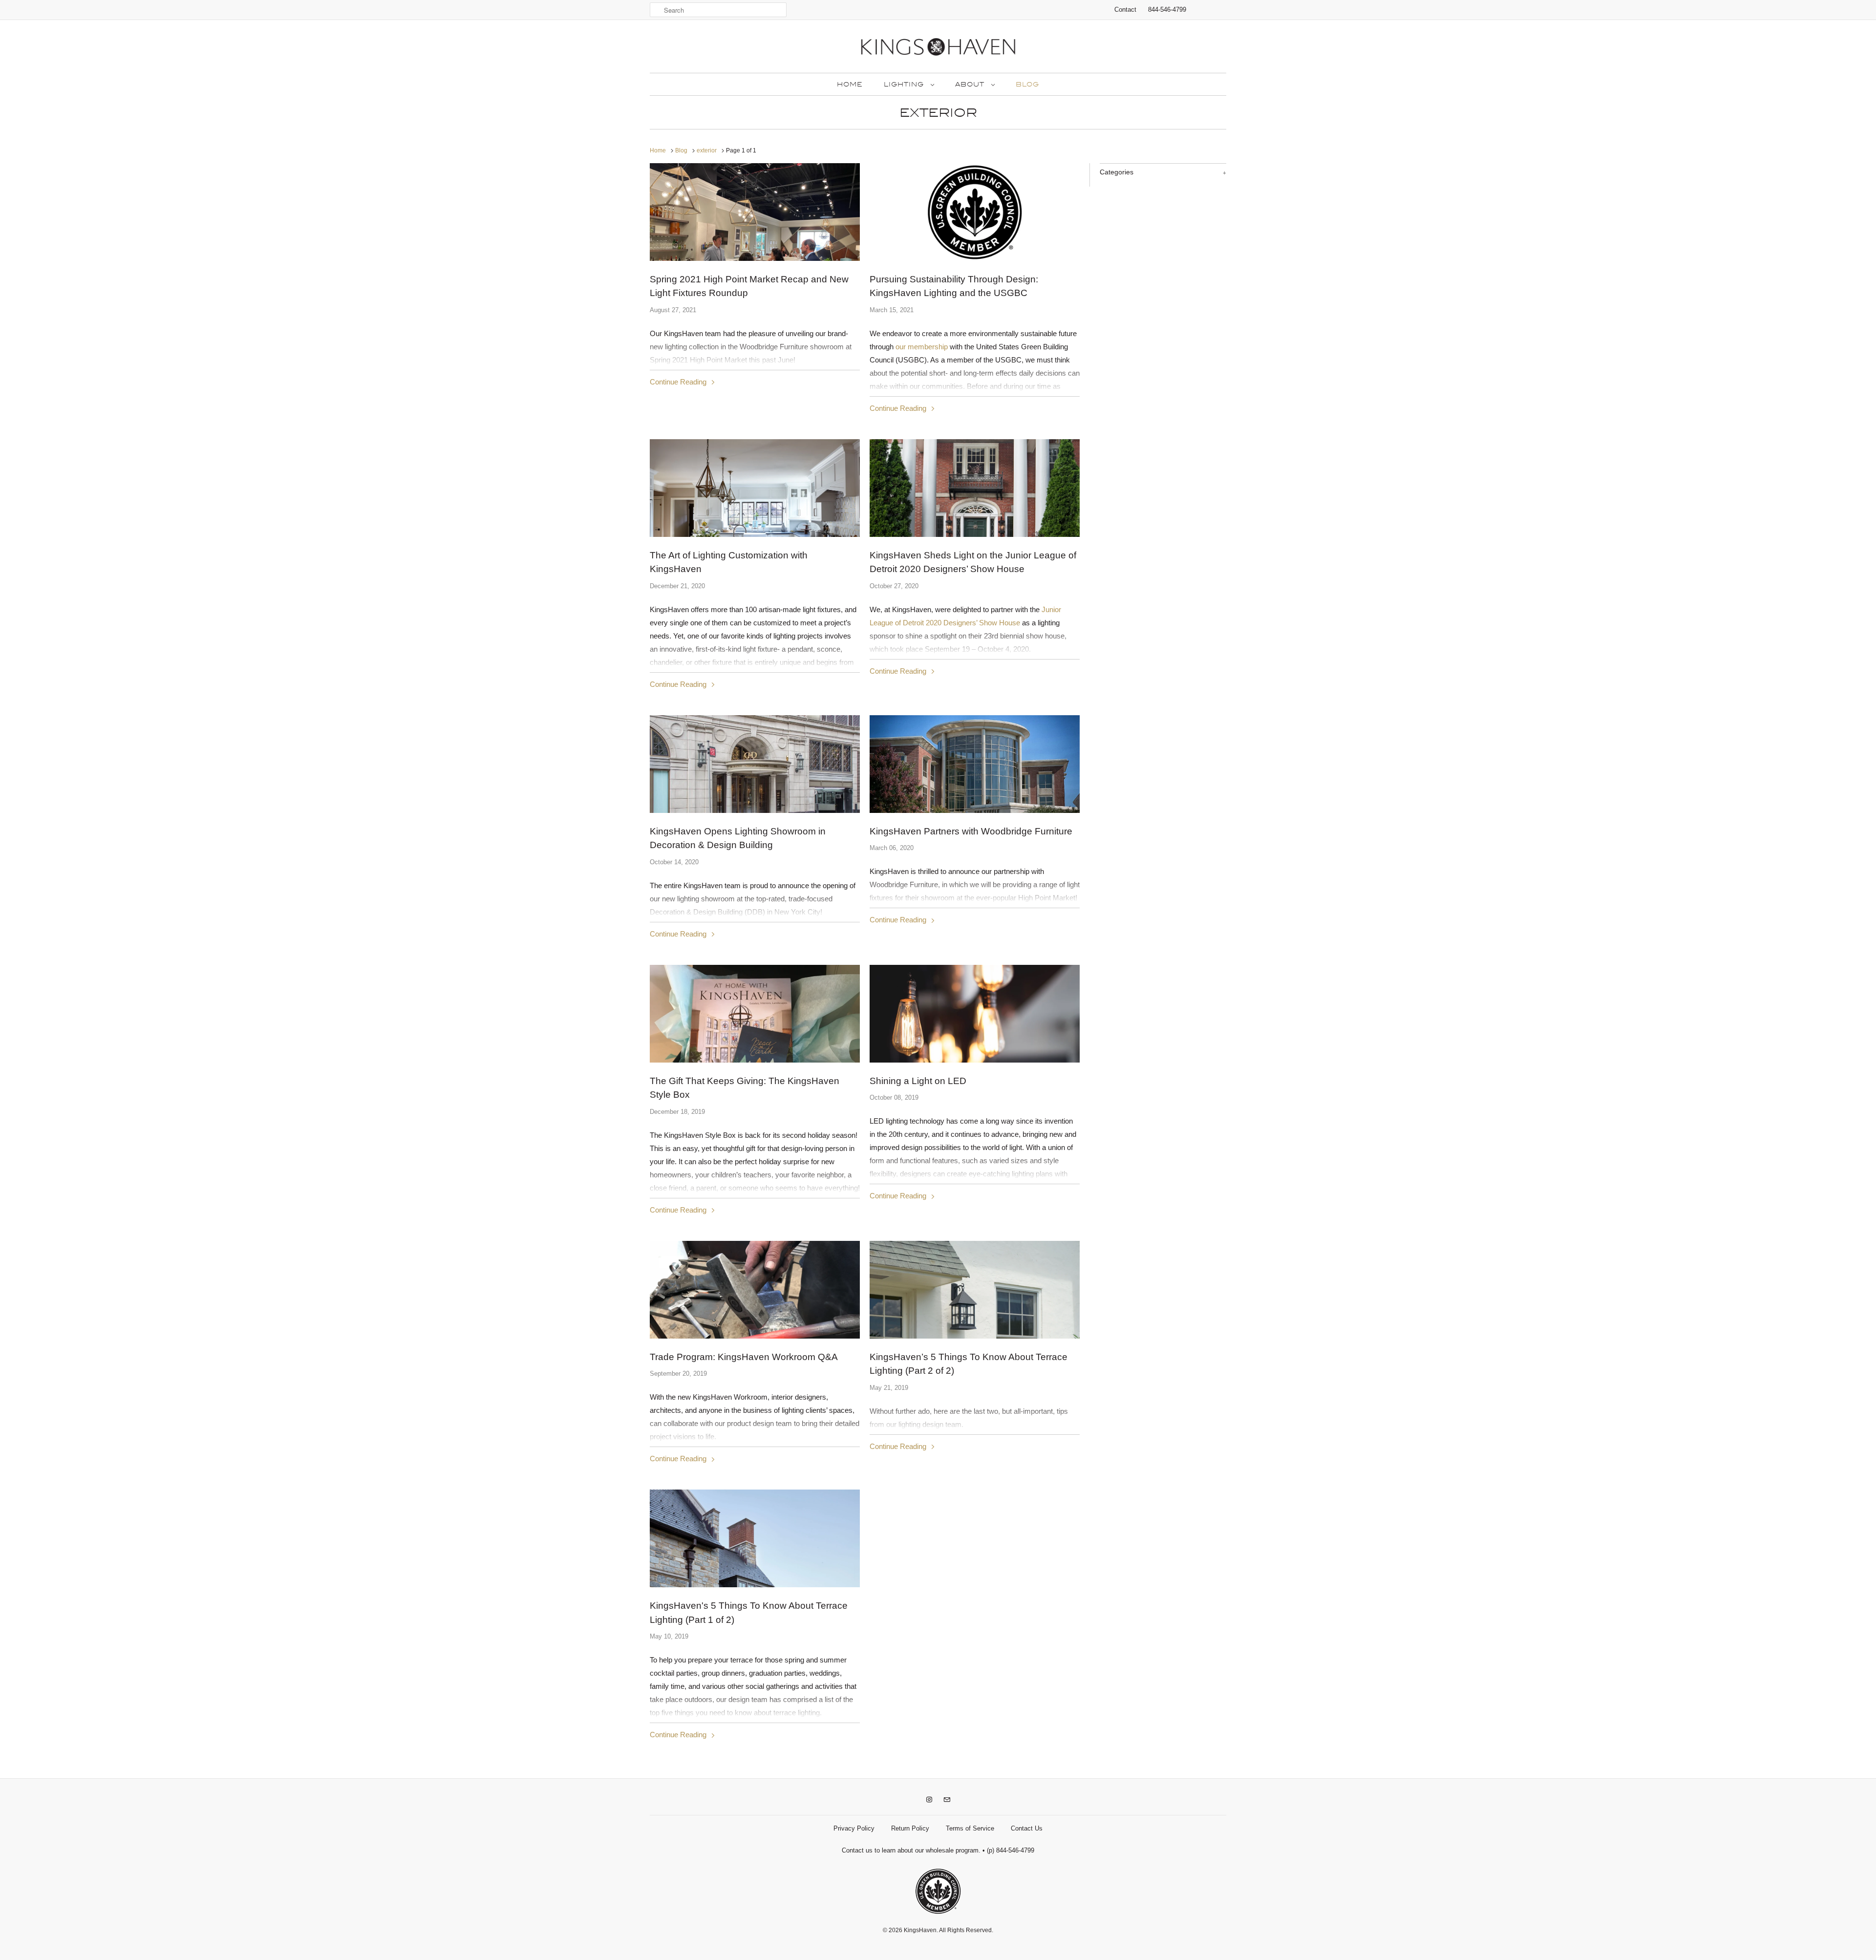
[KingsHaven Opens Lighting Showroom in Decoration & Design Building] (755, 782)
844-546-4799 (1167, 10)
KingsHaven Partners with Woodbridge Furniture (971, 831)
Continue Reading (679, 382)
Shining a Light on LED (918, 1081)
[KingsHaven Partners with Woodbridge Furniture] (975, 774)
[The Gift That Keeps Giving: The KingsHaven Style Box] (755, 1044)
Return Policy (910, 1828)
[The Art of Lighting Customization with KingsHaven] (755, 509)
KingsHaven (920, 1930)
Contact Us (1027, 1828)
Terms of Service (970, 1828)
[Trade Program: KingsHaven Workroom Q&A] (755, 1320)
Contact (1125, 10)
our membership (922, 347)
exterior (938, 113)
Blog (1027, 85)
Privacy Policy (854, 1828)
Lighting (905, 85)
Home (850, 85)
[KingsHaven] (938, 49)
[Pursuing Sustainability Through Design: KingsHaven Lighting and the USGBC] (975, 213)
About (971, 85)
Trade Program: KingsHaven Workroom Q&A (744, 1357)
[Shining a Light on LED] (975, 1035)
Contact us (857, 1850)
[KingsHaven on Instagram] (929, 1800)
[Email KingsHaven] (947, 1800)
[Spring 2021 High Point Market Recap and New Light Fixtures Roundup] (755, 242)
